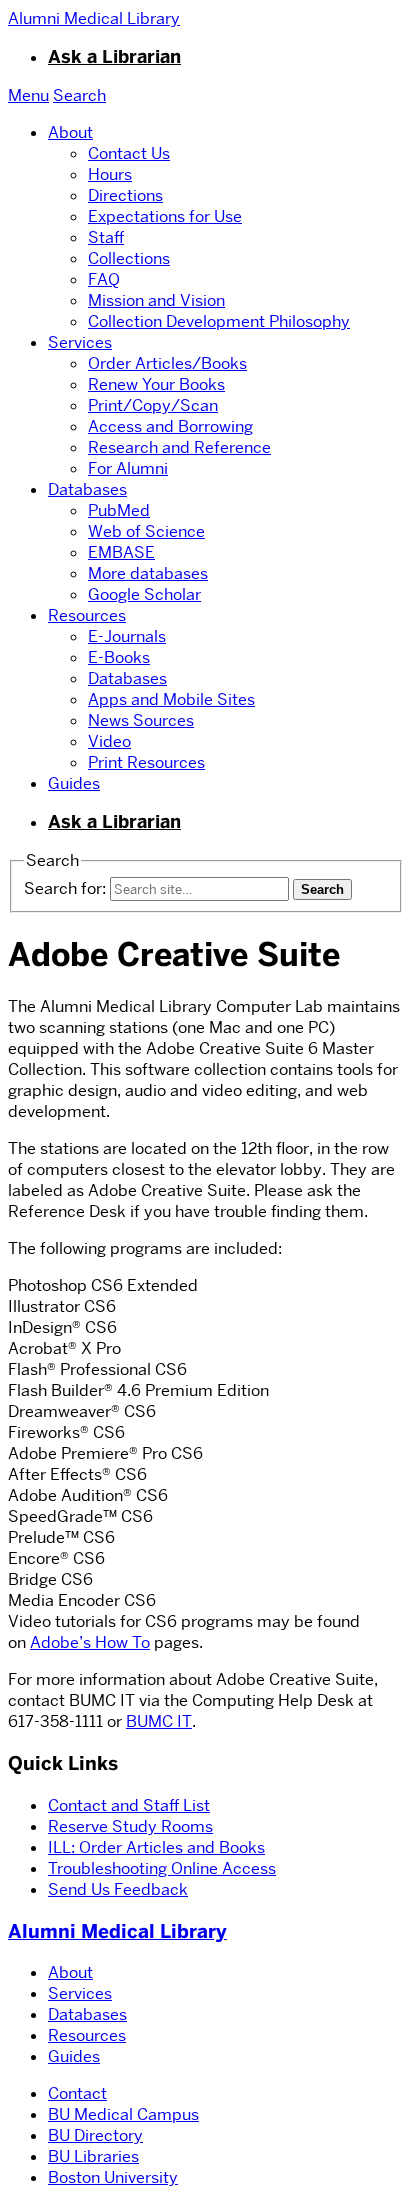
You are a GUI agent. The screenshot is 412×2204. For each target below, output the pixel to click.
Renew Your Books (156, 384)
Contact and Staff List (129, 1805)
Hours (110, 174)
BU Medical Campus (123, 2114)
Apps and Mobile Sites (171, 699)
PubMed (119, 510)
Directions (125, 195)
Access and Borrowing (170, 426)
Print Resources (146, 762)
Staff (106, 237)
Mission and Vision (156, 300)
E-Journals (127, 636)
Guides (74, 783)
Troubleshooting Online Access (162, 1868)
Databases (87, 489)
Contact (77, 2093)
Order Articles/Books (167, 363)
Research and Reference (179, 447)
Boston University (113, 2177)
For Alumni (128, 468)
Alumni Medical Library (117, 1931)
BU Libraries (93, 2156)
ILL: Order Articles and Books (156, 1847)
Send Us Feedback (118, 1889)
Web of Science (146, 531)
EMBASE (121, 552)
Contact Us (129, 153)
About (70, 132)
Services (80, 342)
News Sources (141, 720)
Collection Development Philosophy (219, 321)
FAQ (104, 279)
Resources (87, 615)
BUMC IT (159, 1721)
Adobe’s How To (90, 1642)
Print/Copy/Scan (153, 405)
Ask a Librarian (114, 57)
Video (109, 741)
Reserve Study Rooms (130, 1826)
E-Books (119, 657)
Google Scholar (144, 594)
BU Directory (95, 2135)
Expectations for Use (165, 216)
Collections (129, 258)
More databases (148, 573)
